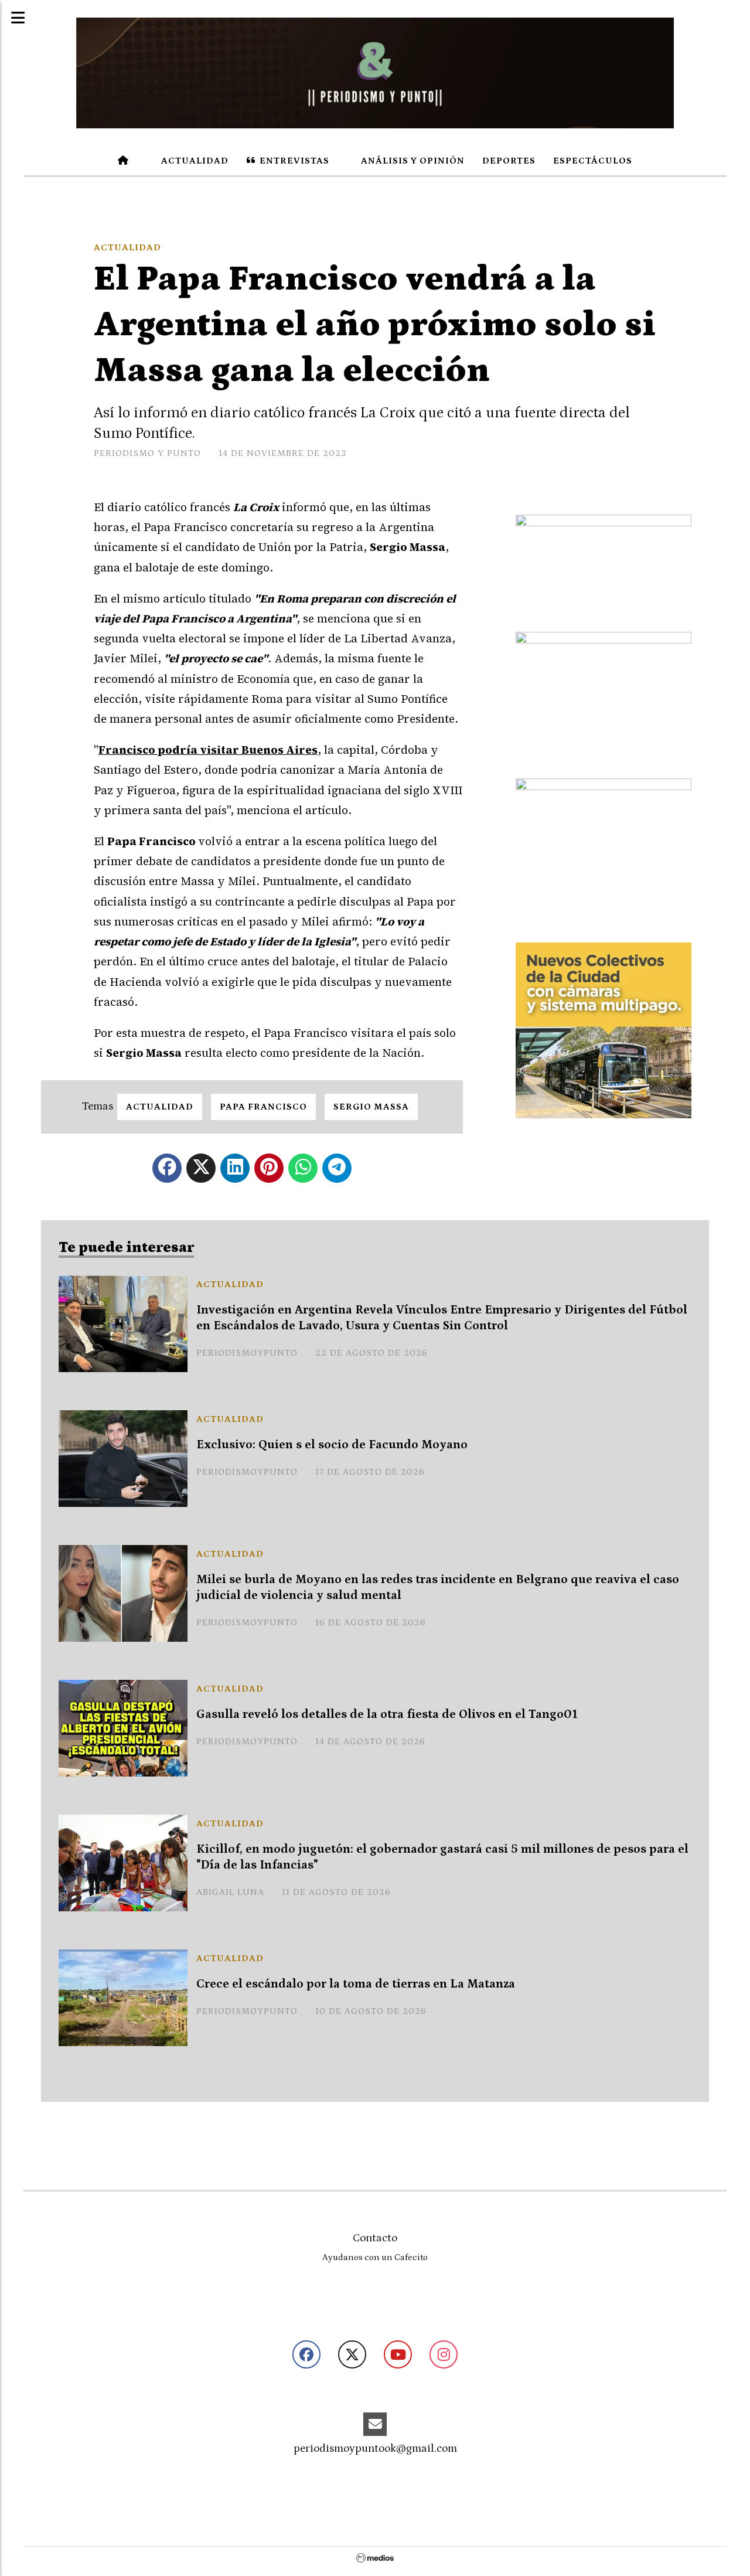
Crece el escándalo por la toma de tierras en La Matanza (356, 1984)
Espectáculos (593, 161)
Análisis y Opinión (412, 161)
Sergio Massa (371, 1107)
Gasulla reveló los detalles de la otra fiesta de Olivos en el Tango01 (387, 1714)
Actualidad (194, 161)
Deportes (509, 161)
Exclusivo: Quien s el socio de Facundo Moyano (332, 1445)
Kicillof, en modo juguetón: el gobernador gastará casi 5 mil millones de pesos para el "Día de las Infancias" (442, 1857)
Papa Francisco (263, 1107)
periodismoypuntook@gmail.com (375, 2449)
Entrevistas (293, 161)
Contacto (375, 2238)
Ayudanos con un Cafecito (375, 2257)
